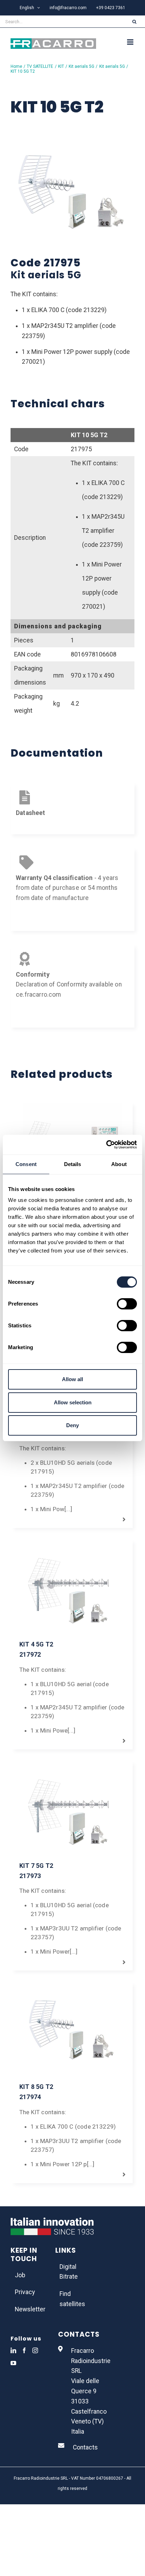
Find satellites (72, 2299)
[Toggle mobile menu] (131, 42)
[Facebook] (24, 2350)
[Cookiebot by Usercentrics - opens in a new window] (106, 1145)
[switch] (127, 1304)
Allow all (72, 1379)
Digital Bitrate (69, 2272)
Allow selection (73, 1402)
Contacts (85, 2447)
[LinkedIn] (13, 2350)
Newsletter (28, 2309)
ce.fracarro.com (39, 995)
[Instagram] (35, 2350)
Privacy (25, 2292)
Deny (72, 1425)
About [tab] (119, 1164)
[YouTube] (13, 2363)
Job (20, 2275)
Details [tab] (73, 1164)
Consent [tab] (26, 1164)
